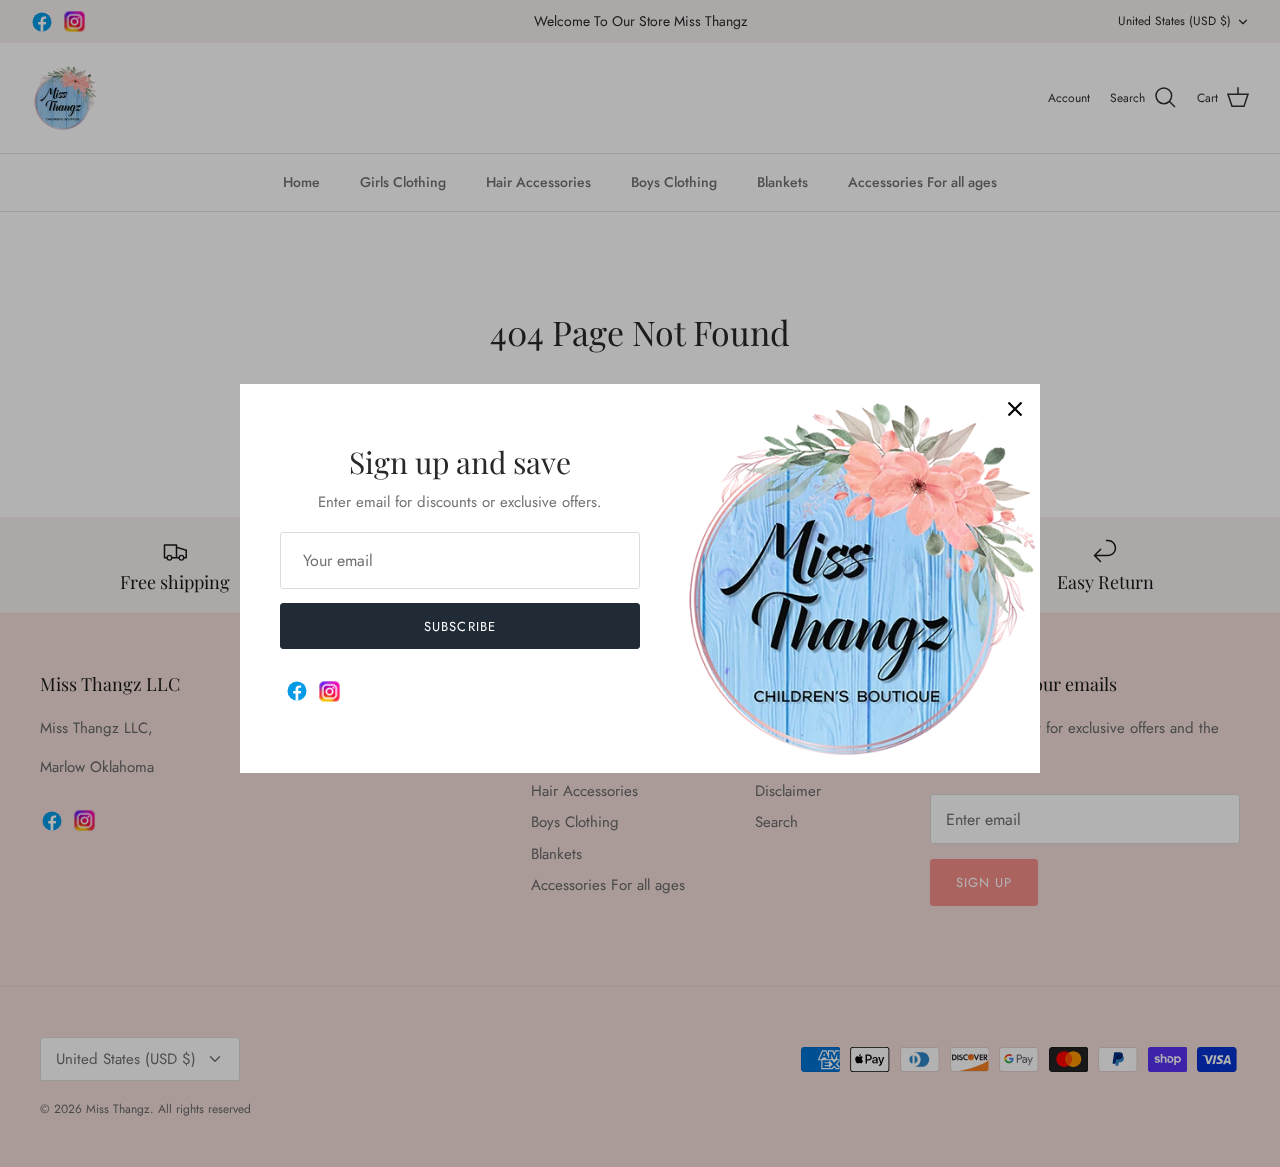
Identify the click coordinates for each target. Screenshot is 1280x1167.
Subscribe (459, 626)
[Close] (1015, 409)
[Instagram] (329, 691)
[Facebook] (297, 691)
